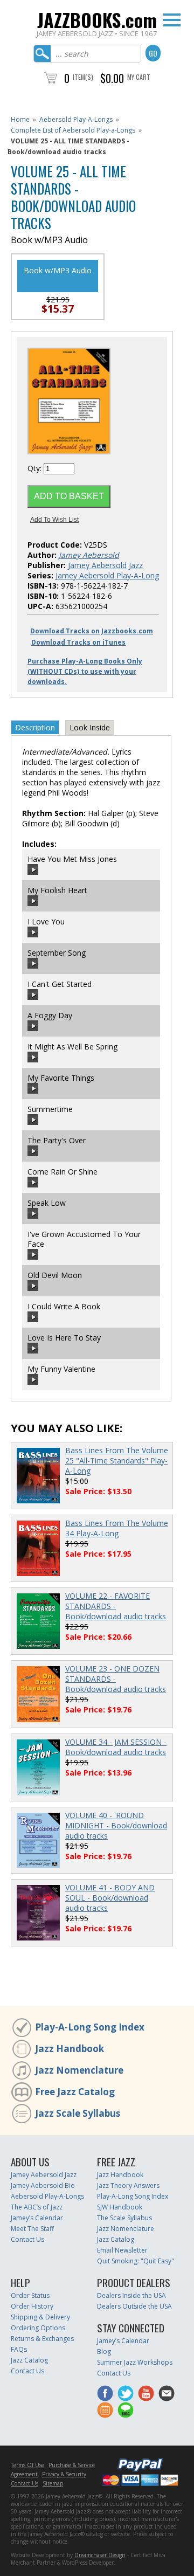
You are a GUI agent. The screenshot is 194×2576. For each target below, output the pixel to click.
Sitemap (53, 2483)
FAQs (19, 2349)
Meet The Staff (32, 2229)
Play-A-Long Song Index (90, 2027)
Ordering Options (38, 2328)
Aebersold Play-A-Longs (76, 119)
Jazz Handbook (70, 2049)
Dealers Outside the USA (134, 2306)
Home (20, 119)
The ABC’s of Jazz (37, 2207)
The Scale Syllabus (124, 2218)
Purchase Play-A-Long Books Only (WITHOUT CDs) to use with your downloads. (85, 671)
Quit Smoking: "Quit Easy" (136, 2261)
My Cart (139, 77)
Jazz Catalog (116, 2239)
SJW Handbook (120, 2207)
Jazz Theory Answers (128, 2185)
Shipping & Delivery (40, 2317)
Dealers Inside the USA (131, 2295)
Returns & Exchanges (42, 2339)
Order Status (30, 2295)
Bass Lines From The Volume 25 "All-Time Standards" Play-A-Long (117, 1460)
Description (35, 727)
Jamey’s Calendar (37, 2218)
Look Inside (90, 727)
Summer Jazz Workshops (135, 2362)
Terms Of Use (27, 2465)
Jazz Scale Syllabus (78, 2113)
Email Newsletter (122, 2250)
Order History (32, 2306)
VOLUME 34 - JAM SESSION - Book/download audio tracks (116, 1747)
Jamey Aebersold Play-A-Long (107, 575)
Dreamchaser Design (100, 2555)
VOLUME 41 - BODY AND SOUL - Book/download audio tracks (110, 1898)
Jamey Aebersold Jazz (105, 565)
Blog (104, 2351)
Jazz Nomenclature (79, 2070)
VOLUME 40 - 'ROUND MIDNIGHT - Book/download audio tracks (116, 1825)
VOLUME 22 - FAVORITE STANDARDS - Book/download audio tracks (116, 1606)
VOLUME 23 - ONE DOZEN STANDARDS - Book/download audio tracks (116, 1679)
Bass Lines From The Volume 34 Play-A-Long (117, 1528)
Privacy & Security (64, 2474)
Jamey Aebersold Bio (43, 2185)
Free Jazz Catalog (75, 2092)
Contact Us (27, 2239)
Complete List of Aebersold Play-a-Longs (73, 130)
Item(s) (83, 77)
